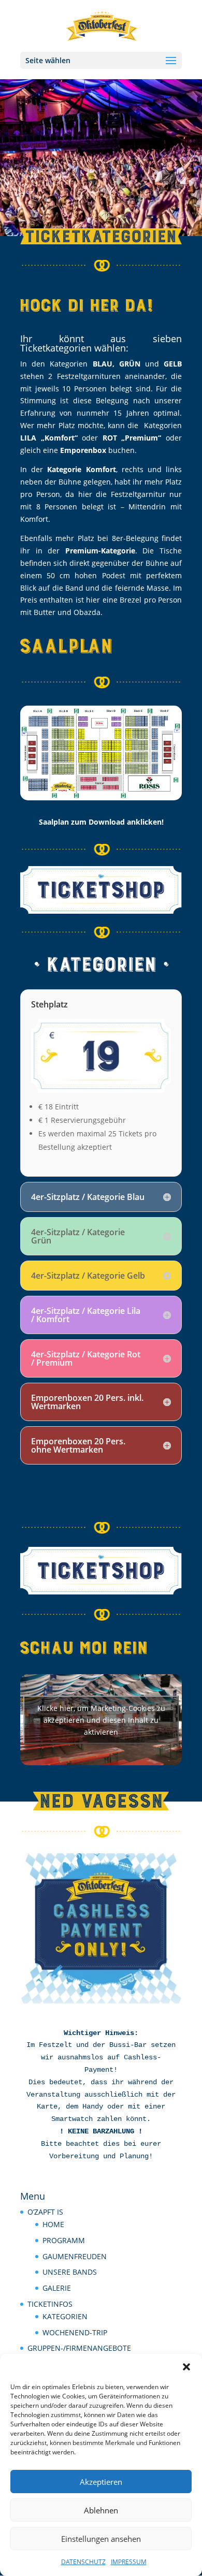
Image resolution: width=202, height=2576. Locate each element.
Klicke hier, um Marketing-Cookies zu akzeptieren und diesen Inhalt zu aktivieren (101, 1719)
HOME (53, 2224)
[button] (186, 2367)
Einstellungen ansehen (101, 2539)
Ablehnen (101, 2510)
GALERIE (57, 2288)
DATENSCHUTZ (83, 2562)
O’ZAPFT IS (45, 2212)
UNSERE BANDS (70, 2272)
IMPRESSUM (129, 2562)
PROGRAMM (64, 2240)
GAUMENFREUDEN (75, 2256)
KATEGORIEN (65, 2316)
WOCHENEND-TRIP (75, 2332)
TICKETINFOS (50, 2304)
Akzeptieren (101, 2482)
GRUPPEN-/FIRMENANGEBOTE (79, 2348)
